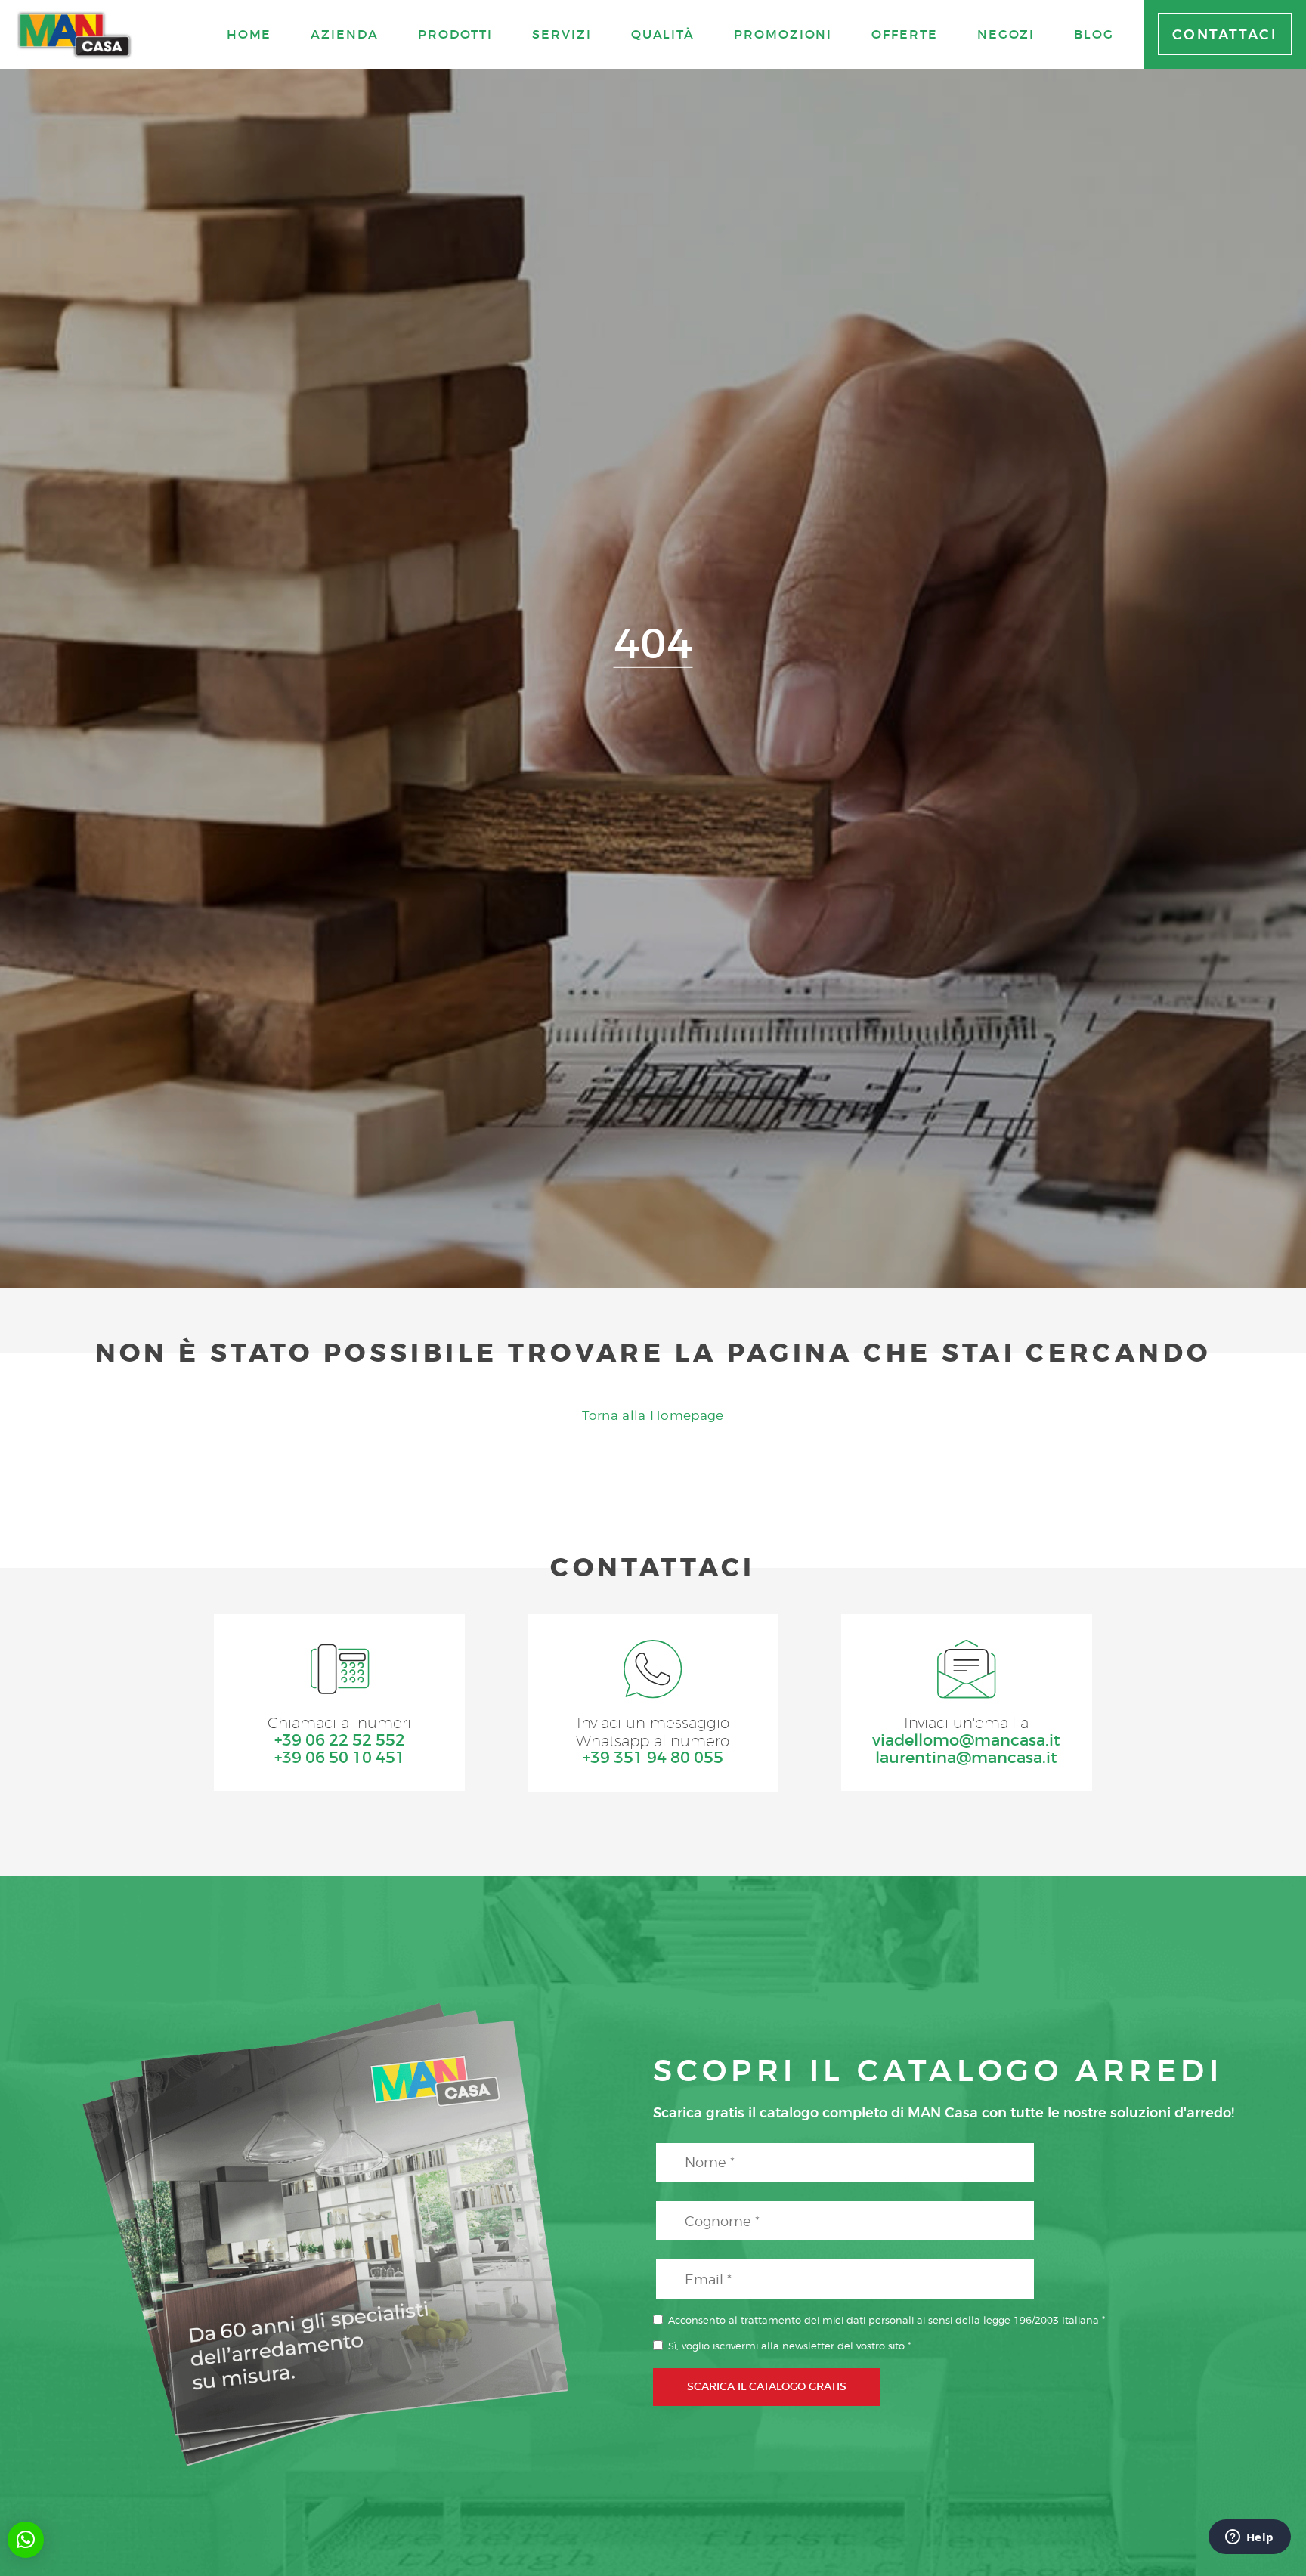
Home (249, 34)
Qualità (663, 34)
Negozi (1006, 34)
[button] (26, 2540)
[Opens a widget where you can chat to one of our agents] (1249, 2538)
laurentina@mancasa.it (966, 1758)
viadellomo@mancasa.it (966, 1741)
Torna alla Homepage (653, 1415)
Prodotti (455, 34)
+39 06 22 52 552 (340, 1741)
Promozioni (783, 34)
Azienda (344, 34)
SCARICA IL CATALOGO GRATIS (767, 2386)
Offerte (904, 34)
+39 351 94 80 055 (653, 1758)
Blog (1094, 34)
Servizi (562, 34)
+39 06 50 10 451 (340, 1758)
